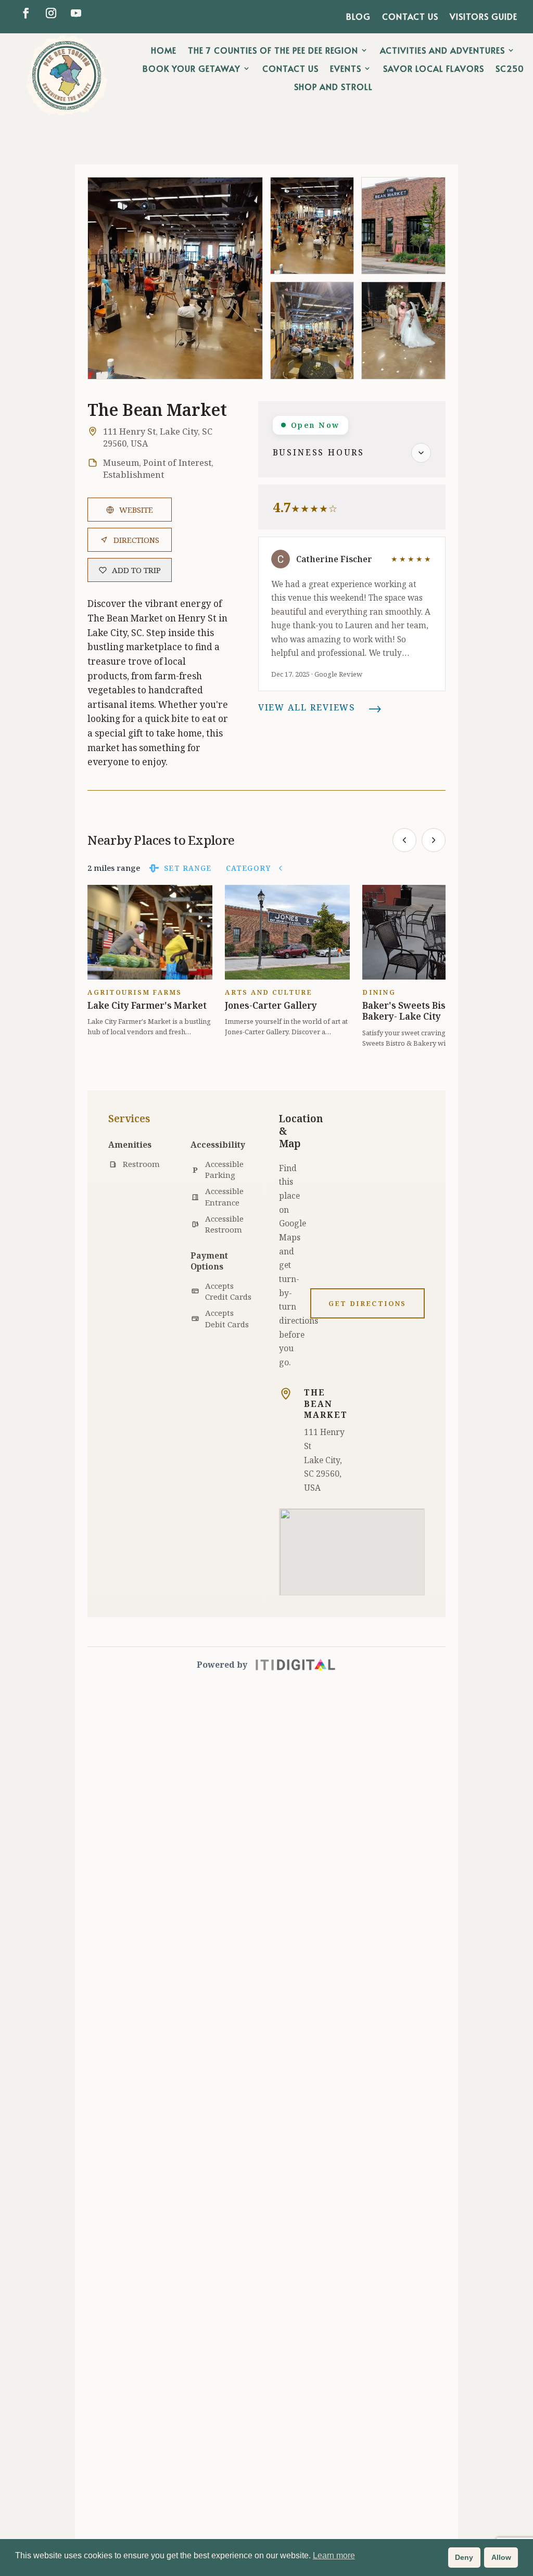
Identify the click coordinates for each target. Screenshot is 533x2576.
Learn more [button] (334, 2555)
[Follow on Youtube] (76, 13)
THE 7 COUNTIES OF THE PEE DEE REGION (273, 50)
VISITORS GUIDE (484, 17)
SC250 (510, 69)
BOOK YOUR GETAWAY (192, 69)
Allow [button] (501, 2557)
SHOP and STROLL (333, 87)
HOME (164, 50)
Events (346, 69)
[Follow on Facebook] (26, 13)
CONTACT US (410, 17)
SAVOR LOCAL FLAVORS (434, 69)
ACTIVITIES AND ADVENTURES (442, 50)
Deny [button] (464, 2557)
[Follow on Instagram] (51, 13)
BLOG (358, 17)
